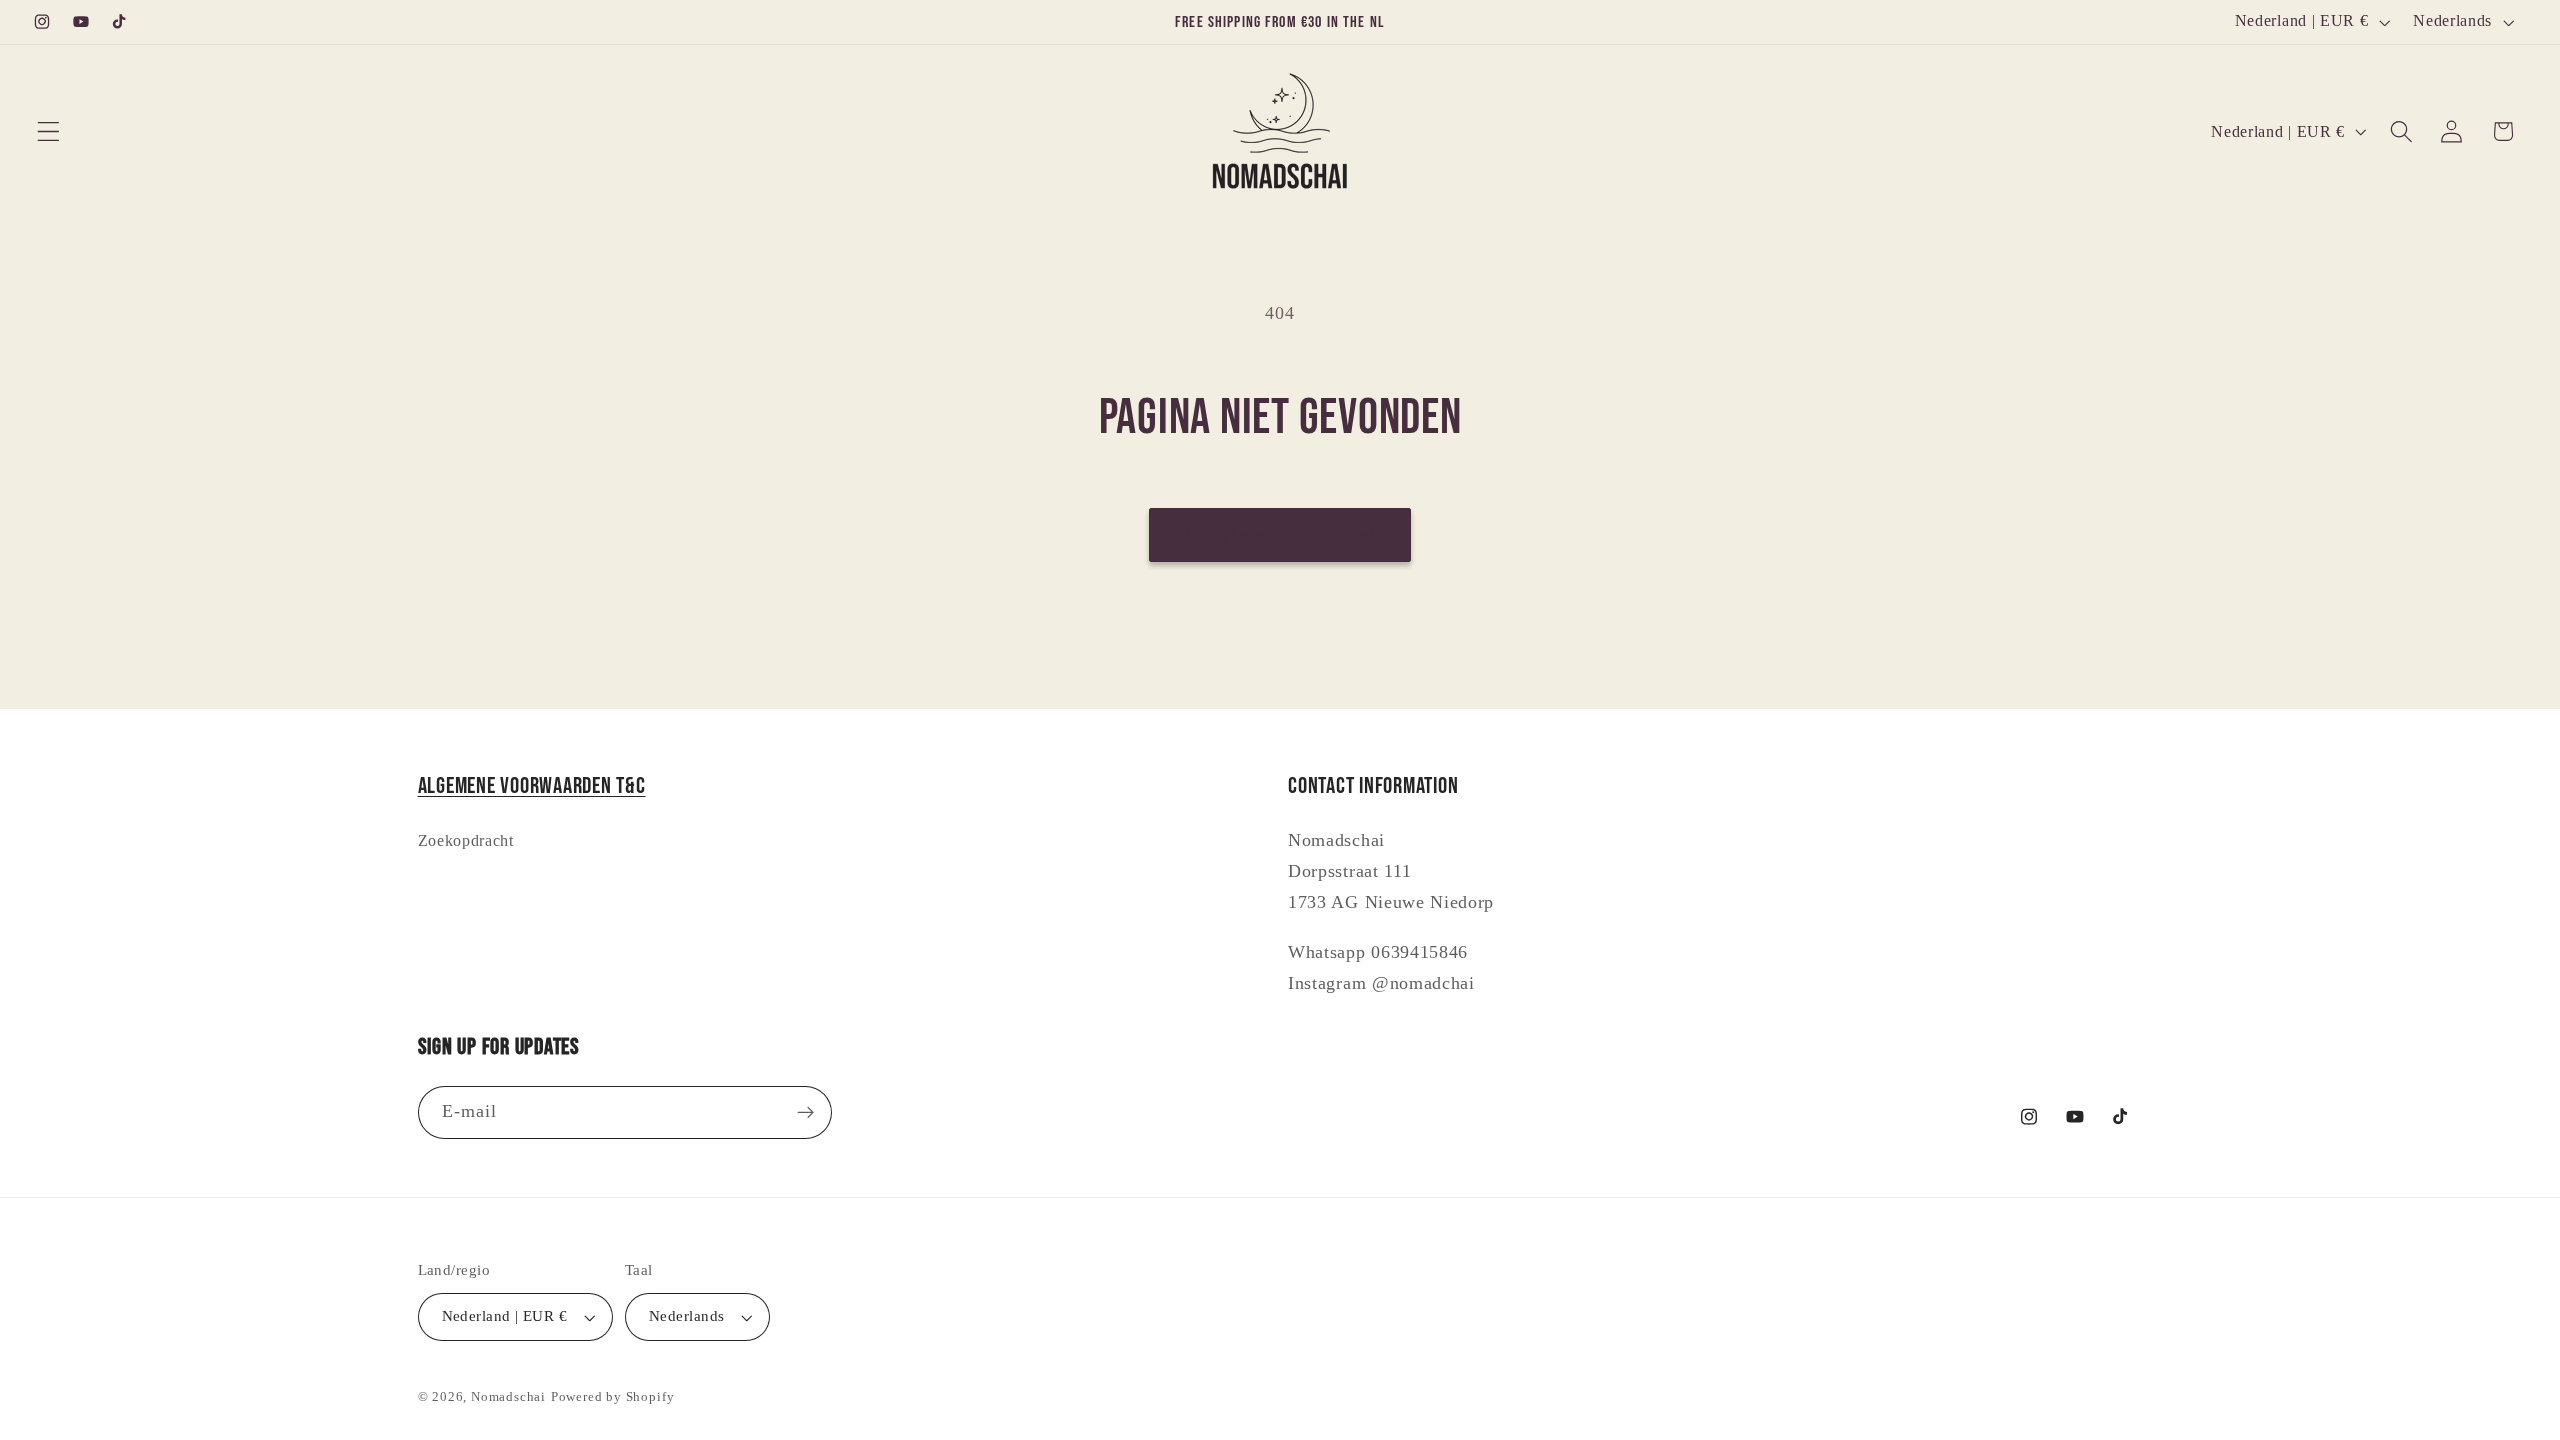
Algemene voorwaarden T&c (532, 786)
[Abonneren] (805, 1113)
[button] (48, 131)
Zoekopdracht (466, 840)
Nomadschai (508, 1397)
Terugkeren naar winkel (1279, 534)
